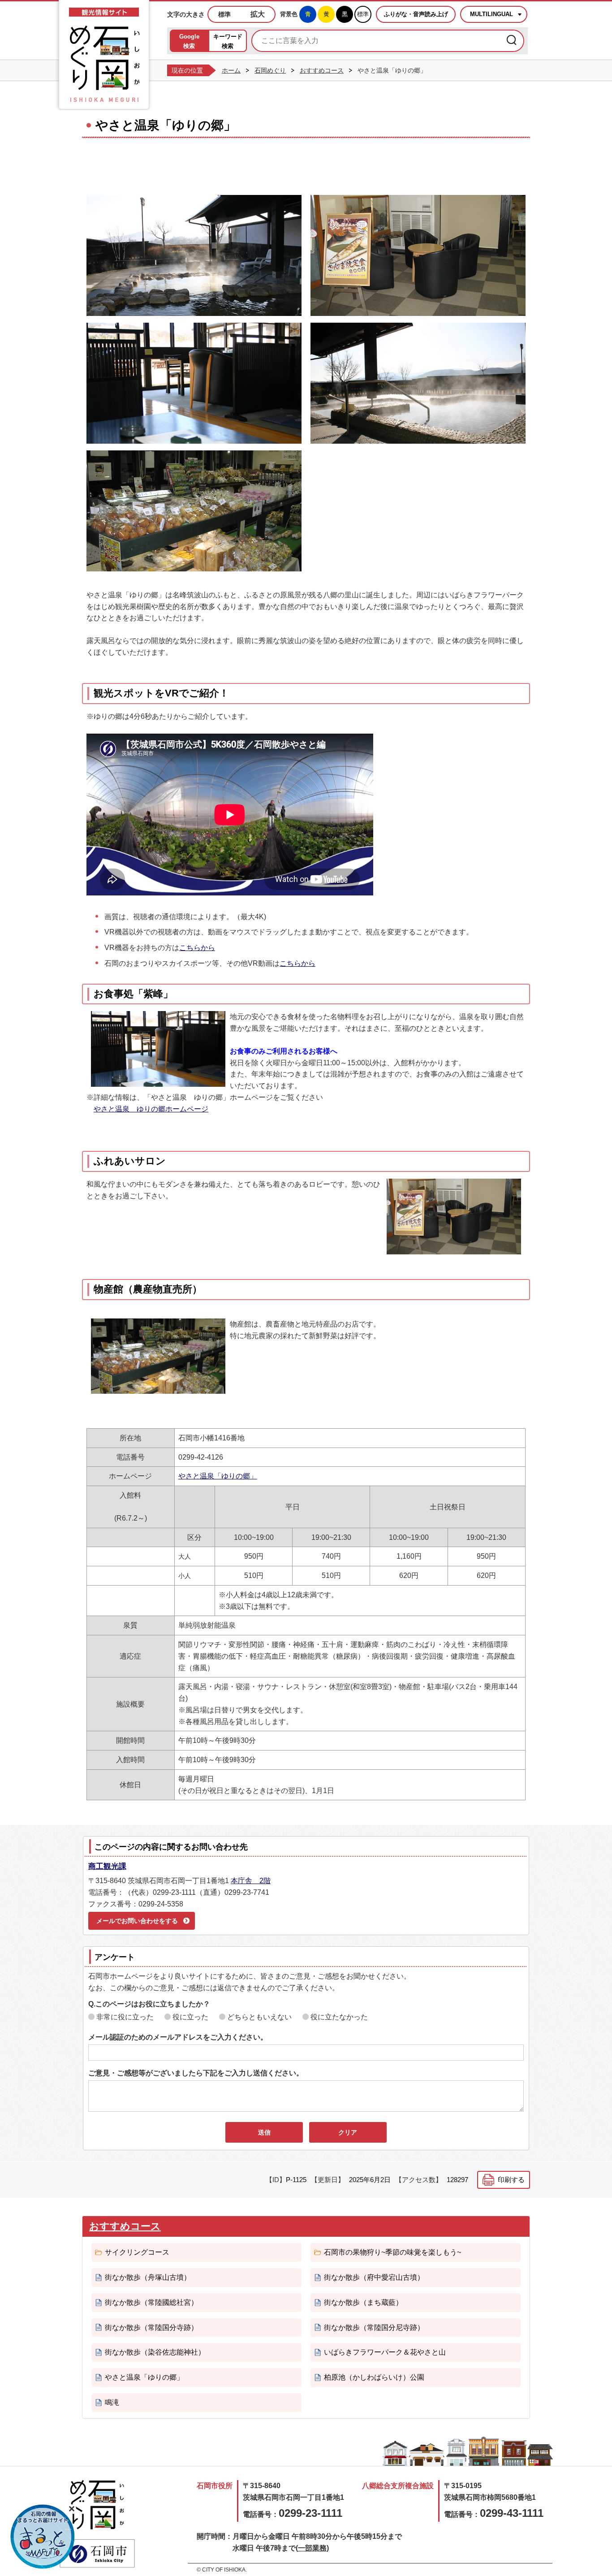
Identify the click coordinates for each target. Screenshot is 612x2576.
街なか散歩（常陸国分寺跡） (151, 2327)
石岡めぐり (270, 70)
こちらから (197, 948)
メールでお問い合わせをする (137, 1921)
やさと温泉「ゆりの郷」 (218, 1476)
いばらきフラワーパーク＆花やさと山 (385, 2352)
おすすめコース (322, 70)
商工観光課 (107, 1866)
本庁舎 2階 (251, 1881)
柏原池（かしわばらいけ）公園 (374, 2377)
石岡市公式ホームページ (97, 2553)
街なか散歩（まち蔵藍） (363, 2302)
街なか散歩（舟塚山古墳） (148, 2277)
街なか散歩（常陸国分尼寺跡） (374, 2327)
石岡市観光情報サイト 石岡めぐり (97, 2505)
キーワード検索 (228, 41)
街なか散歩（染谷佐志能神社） (155, 2352)
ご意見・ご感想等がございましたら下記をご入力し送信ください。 (196, 2073)
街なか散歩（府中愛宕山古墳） (374, 2277)
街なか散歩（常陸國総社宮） (151, 2302)
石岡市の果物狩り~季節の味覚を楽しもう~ (392, 2252)
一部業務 (312, 2548)
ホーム (231, 70)
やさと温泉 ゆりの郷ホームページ (151, 1109)
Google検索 (189, 41)
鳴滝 (112, 2402)
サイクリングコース (137, 2252)
